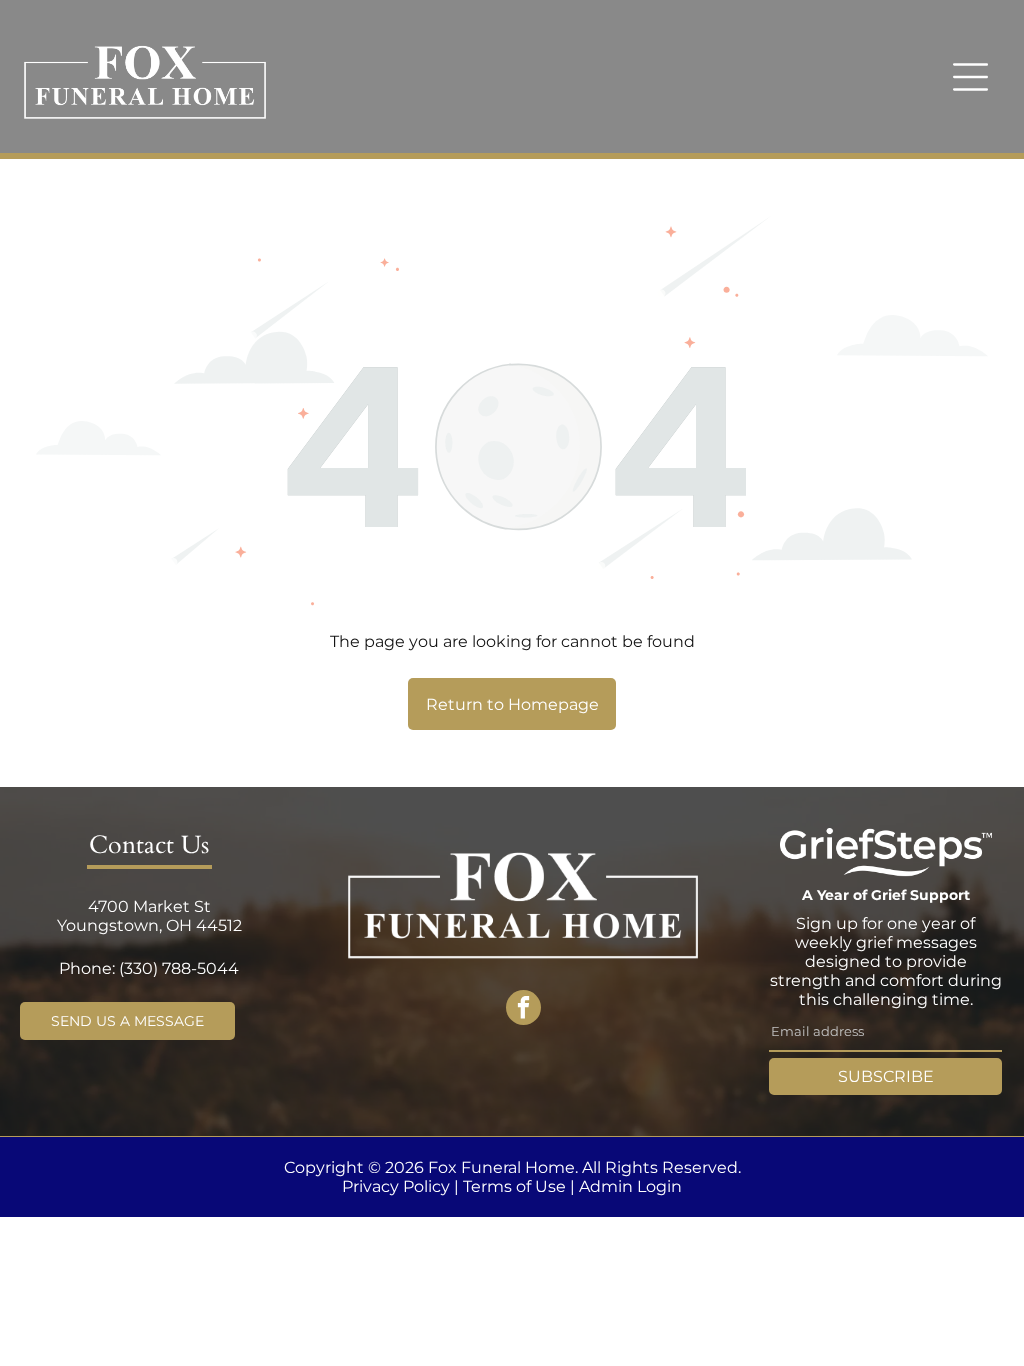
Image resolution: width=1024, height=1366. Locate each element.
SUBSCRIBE (886, 1076)
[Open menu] (970, 77)
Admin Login (630, 1186)
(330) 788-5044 (179, 968)
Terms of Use (514, 1186)
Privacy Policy (396, 1186)
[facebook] (523, 1010)
